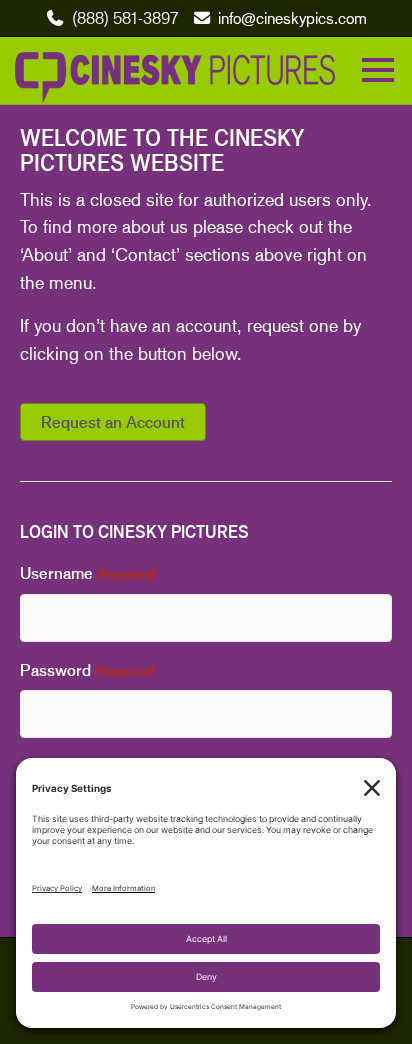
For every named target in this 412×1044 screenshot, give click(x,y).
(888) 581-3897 (125, 17)
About (45, 254)
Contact (145, 254)
